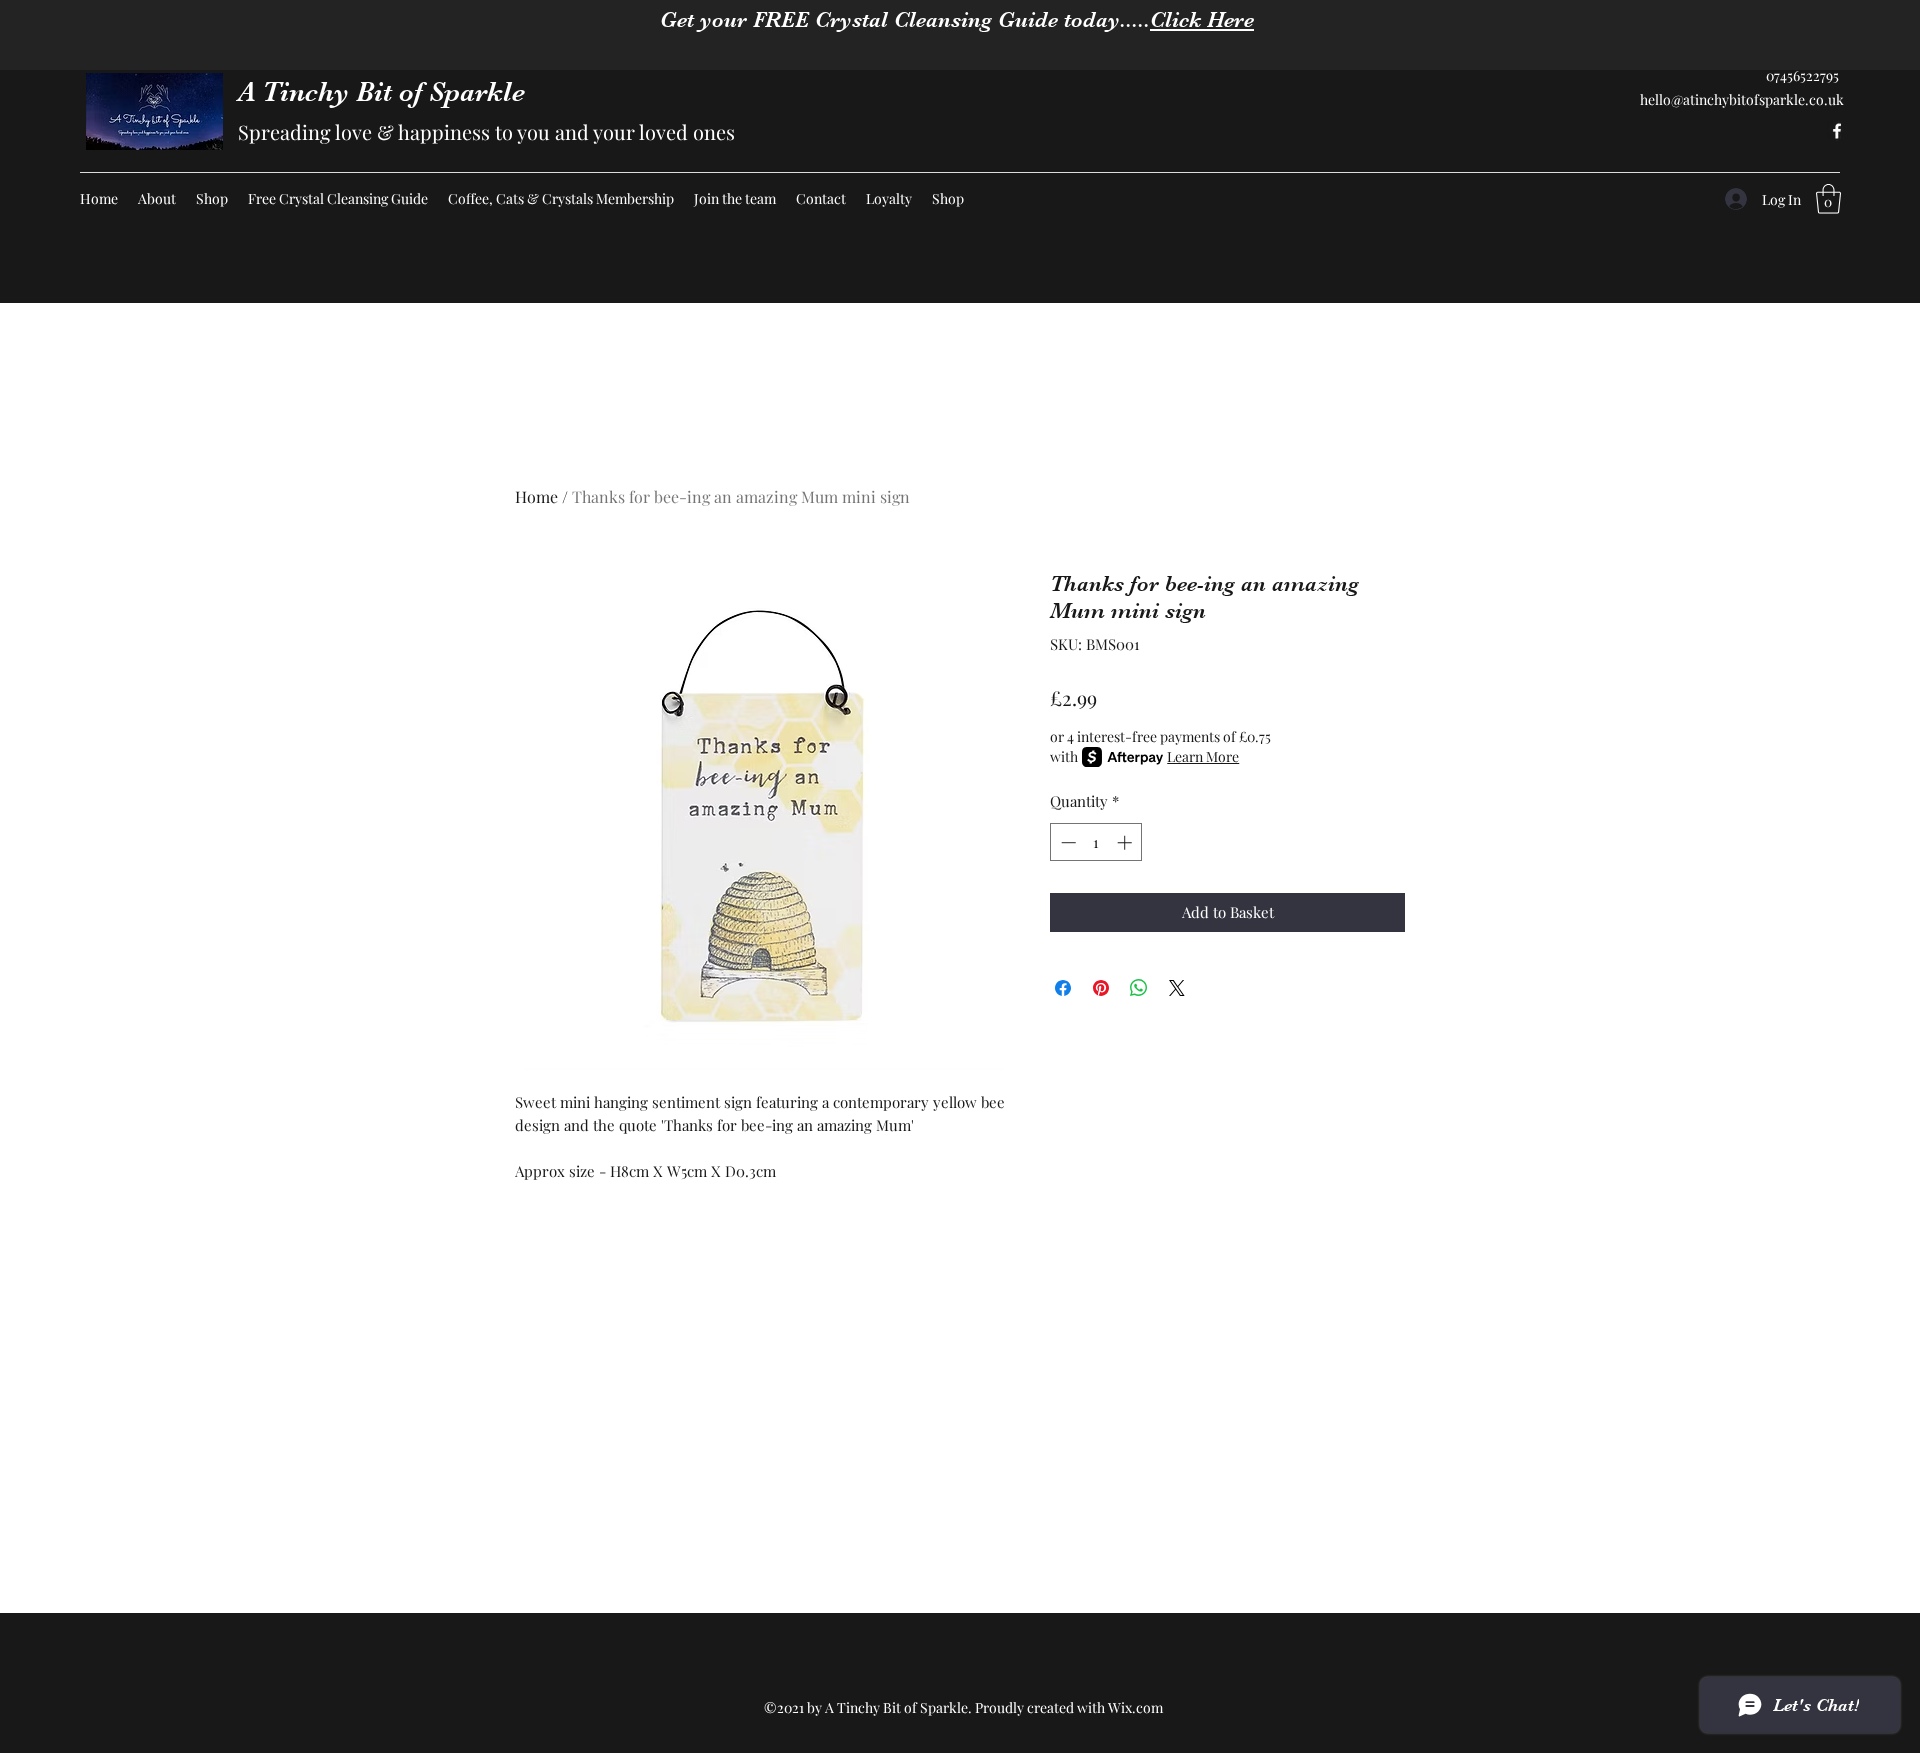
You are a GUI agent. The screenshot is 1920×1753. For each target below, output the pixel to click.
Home (536, 496)
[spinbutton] (1096, 842)
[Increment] (1126, 842)
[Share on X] (1177, 988)
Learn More (1203, 756)
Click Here (1202, 19)
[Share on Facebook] (1063, 988)
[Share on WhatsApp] (1139, 988)
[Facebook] (1837, 131)
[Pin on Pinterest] (1101, 988)
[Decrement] (1066, 842)
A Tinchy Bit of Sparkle (381, 92)
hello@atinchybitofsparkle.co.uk (1742, 99)
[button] (1828, 199)
